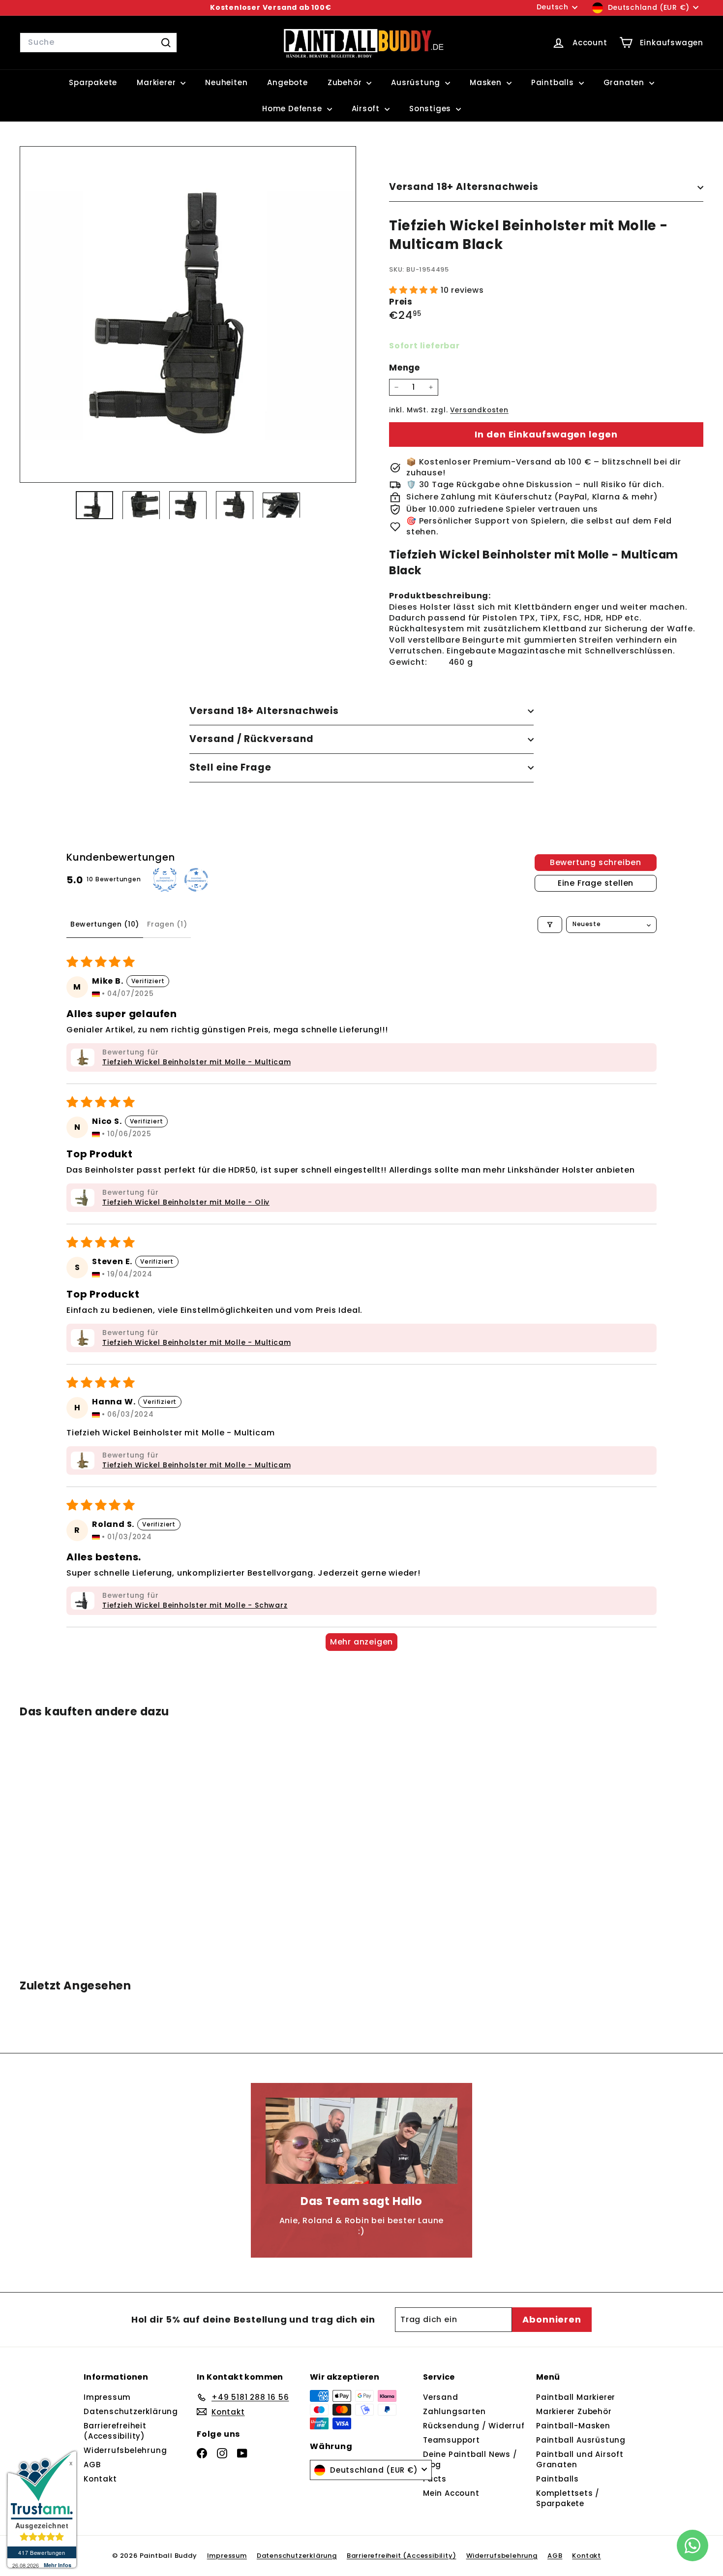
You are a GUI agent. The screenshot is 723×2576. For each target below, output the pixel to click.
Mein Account (451, 2493)
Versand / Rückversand (252, 739)
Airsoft (367, 109)
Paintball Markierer (576, 2397)
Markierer (157, 82)
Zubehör (346, 82)
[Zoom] (188, 314)
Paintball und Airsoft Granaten (580, 2459)
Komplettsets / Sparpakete (568, 2498)
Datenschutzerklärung (131, 2411)
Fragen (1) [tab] (167, 924)
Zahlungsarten (454, 2411)
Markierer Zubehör (574, 2411)
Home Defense (293, 109)
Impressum (107, 2397)
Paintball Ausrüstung (581, 2440)
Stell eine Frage (230, 767)
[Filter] (550, 925)
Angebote (287, 82)
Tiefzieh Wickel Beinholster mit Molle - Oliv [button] (186, 1202)
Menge (405, 368)
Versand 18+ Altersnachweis (464, 187)
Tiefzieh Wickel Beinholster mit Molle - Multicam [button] (196, 1062)
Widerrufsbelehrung (125, 2450)
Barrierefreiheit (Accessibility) (115, 2431)
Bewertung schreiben (596, 862)
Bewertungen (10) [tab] (105, 924)
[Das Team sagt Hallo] (361, 2141)
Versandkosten (479, 410)
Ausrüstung (417, 82)
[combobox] (98, 42)
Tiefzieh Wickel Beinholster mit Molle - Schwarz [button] (195, 1605)
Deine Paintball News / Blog (470, 2459)
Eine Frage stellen (596, 883)
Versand (441, 2397)
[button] (415, 290)
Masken (487, 82)
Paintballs (554, 82)
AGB (92, 2465)
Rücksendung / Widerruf (474, 2426)
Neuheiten (226, 82)
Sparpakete (93, 82)
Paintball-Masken (573, 2426)
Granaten (625, 82)
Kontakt (100, 2479)
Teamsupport (452, 2440)
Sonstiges (431, 109)
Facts (435, 2479)
